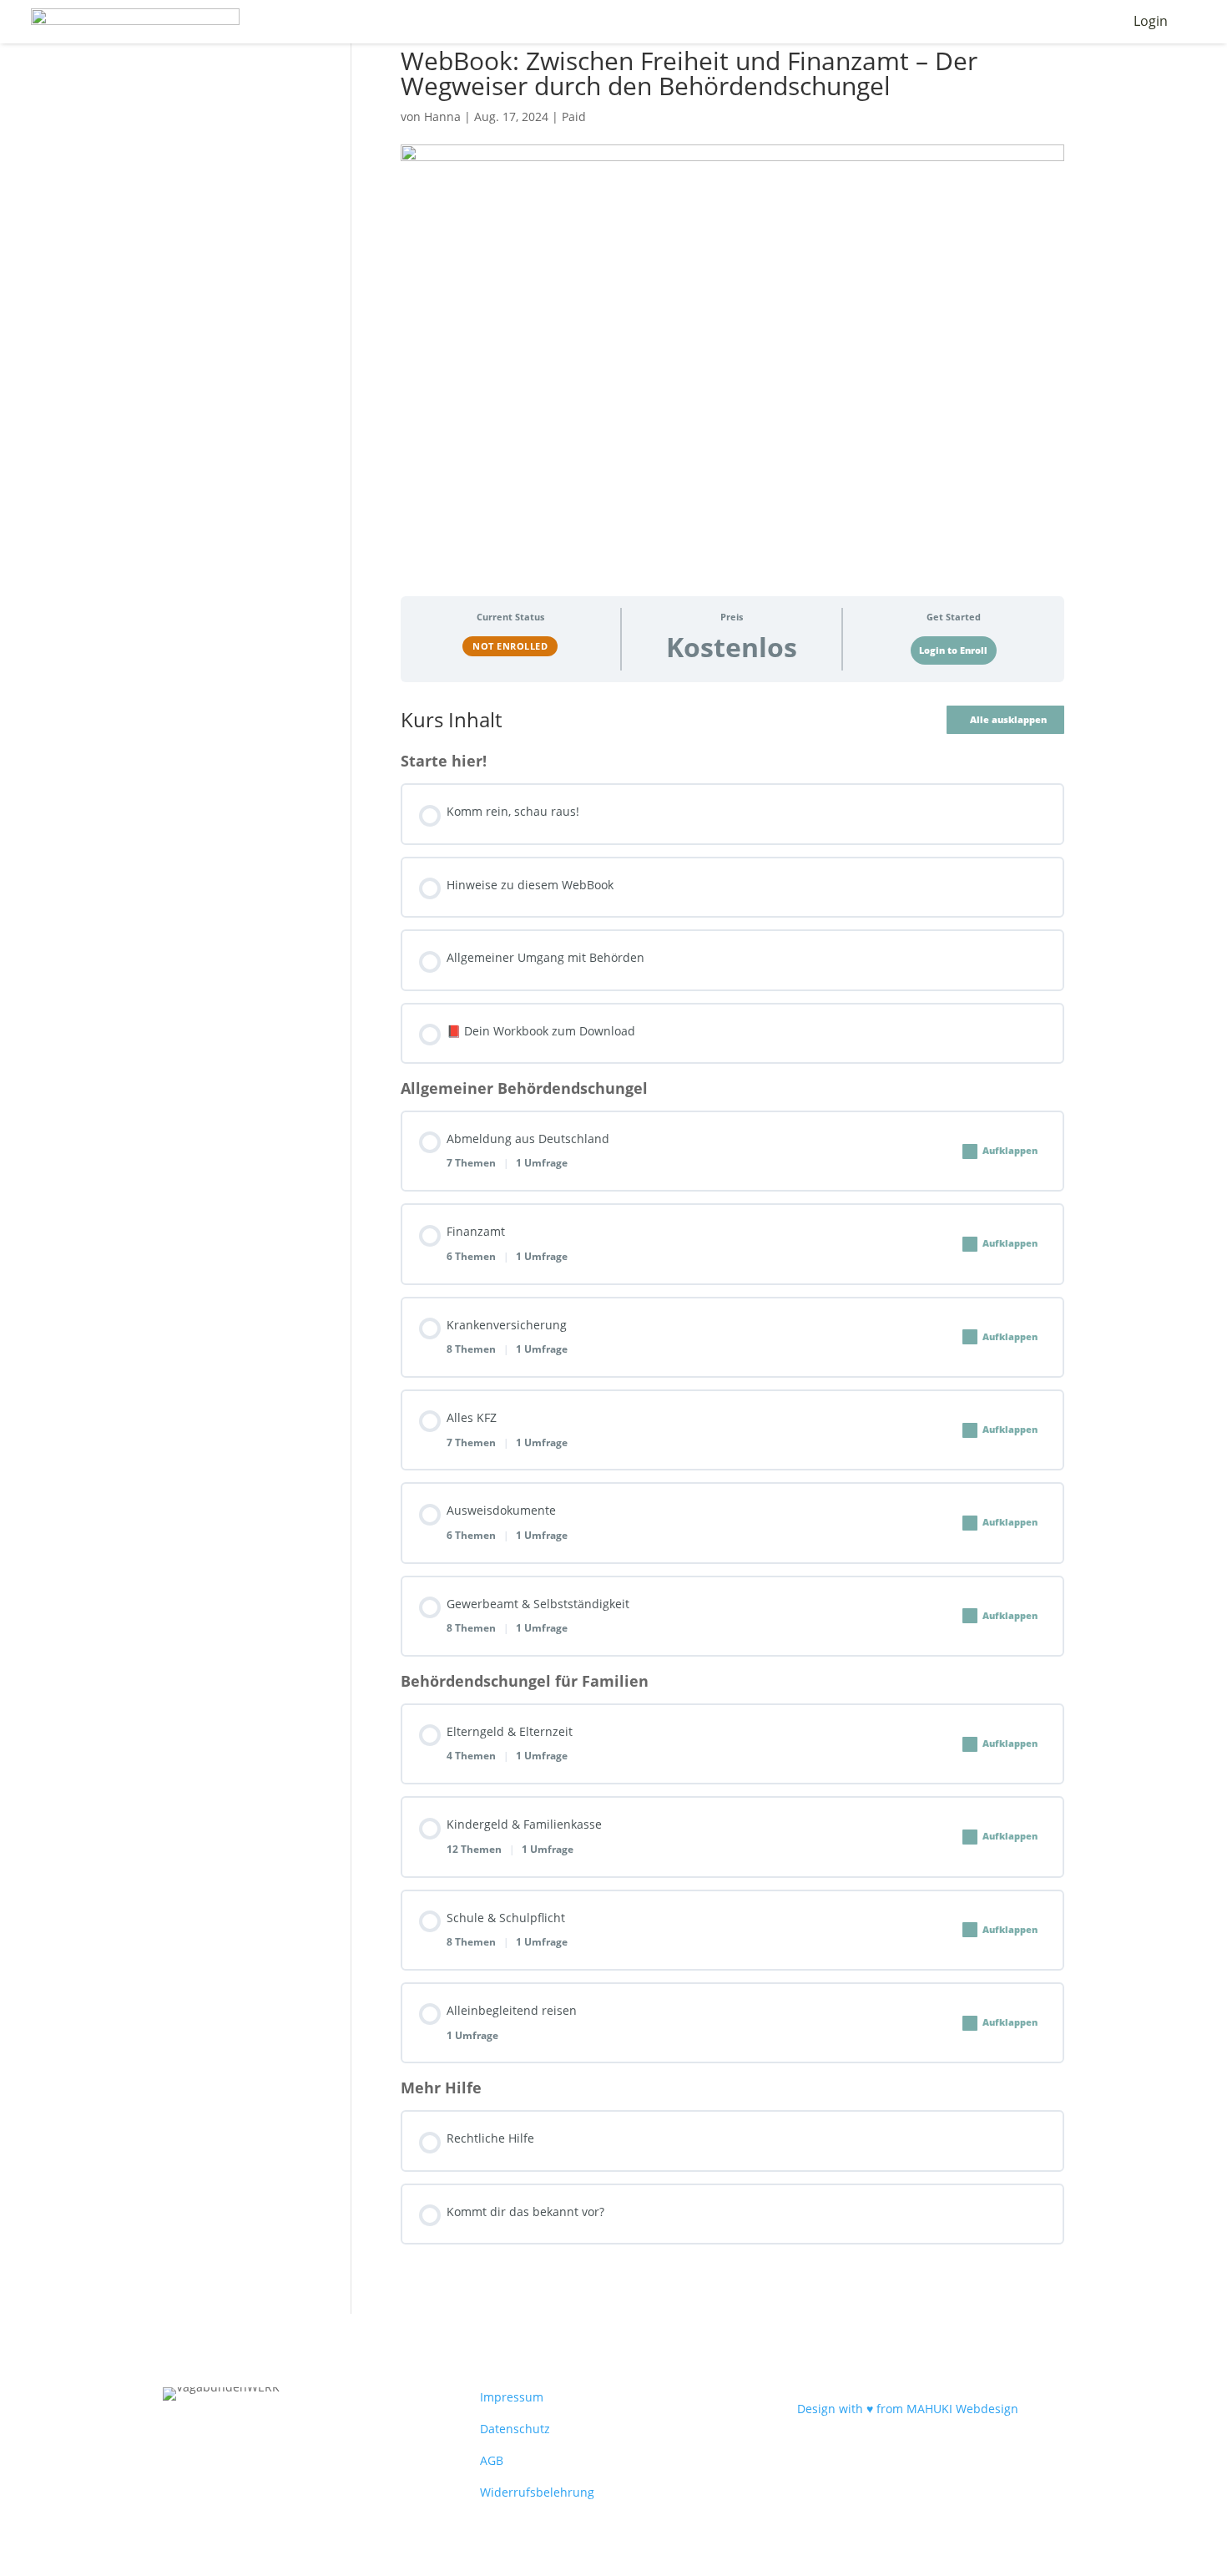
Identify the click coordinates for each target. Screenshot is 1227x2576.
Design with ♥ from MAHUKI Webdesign (908, 2409)
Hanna (442, 116)
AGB (492, 2460)
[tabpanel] (732, 1475)
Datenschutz (515, 2429)
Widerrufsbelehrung (537, 2492)
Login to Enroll (953, 650)
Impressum (512, 2397)
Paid (574, 116)
